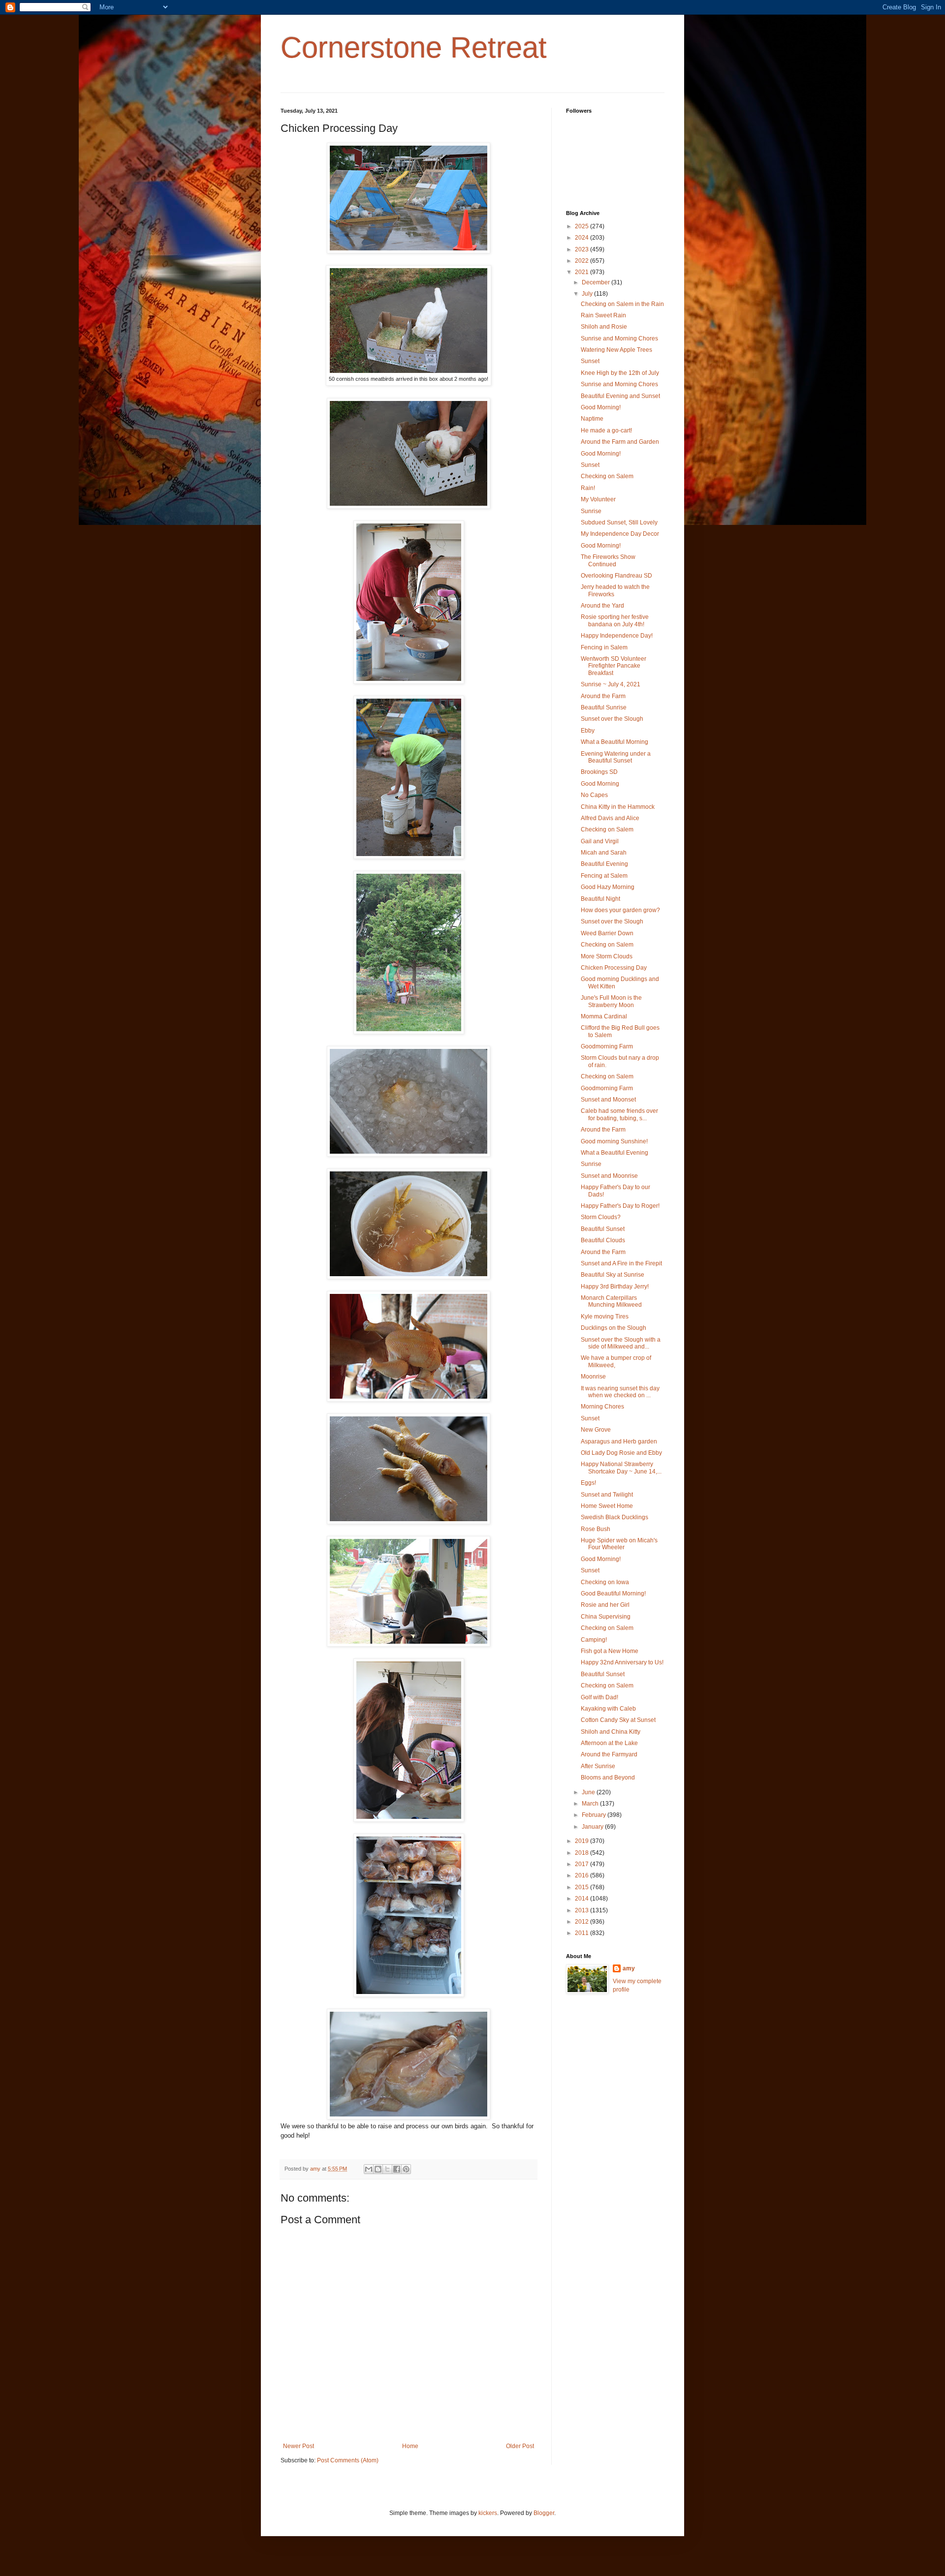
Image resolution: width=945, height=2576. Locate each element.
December (597, 282)
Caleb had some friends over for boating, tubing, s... (619, 1114)
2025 (583, 226)
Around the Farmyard (609, 1754)
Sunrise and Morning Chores (619, 338)
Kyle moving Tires (605, 1317)
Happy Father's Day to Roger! (620, 1206)
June (589, 1792)
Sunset (590, 361)
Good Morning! (601, 407)
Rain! (588, 488)
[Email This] (369, 2169)
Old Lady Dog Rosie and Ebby (621, 1453)
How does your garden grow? (620, 910)
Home (410, 2446)
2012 (583, 1922)
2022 (583, 261)
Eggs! (588, 1483)
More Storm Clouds (607, 956)
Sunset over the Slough (612, 719)
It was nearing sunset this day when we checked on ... (620, 1392)
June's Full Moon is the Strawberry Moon (611, 1001)
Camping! (594, 1640)
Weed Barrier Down (607, 933)
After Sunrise (598, 1766)
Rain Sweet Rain (603, 315)
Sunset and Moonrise (609, 1176)
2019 (583, 1841)
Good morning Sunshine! (614, 1141)
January (593, 1827)
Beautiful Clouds (603, 1240)
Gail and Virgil (600, 841)
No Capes (594, 795)
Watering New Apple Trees (616, 350)
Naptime (592, 419)
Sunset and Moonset (608, 1100)
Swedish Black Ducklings (614, 1517)
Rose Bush (596, 1529)
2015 (583, 1887)
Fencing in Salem (604, 647)
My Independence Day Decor (620, 534)
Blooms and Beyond (608, 1778)
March (591, 1804)
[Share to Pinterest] (406, 2169)
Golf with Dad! (599, 1697)
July (588, 294)
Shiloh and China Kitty (611, 1732)
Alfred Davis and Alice (610, 818)
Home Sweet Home (607, 1506)
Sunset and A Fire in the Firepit (621, 1263)
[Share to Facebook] (397, 2169)
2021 (583, 272)
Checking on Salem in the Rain (622, 304)
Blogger (544, 2513)
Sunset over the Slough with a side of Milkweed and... (621, 1343)
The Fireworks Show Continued (608, 560)
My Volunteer (598, 499)
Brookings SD (599, 772)
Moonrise (593, 1377)
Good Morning (600, 784)
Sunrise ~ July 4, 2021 (611, 684)
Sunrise (591, 511)
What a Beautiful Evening (614, 1153)
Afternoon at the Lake (609, 1743)
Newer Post (299, 2446)
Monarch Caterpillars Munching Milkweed (611, 1301)
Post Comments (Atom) (348, 2460)
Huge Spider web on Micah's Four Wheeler (619, 1544)
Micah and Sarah (604, 853)
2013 (583, 1910)
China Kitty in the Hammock (618, 807)
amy (629, 1968)
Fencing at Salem (604, 876)
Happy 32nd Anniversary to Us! (622, 1662)
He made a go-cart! (606, 430)
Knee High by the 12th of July (620, 373)
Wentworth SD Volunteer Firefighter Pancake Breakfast (614, 666)
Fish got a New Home (610, 1651)
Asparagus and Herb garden (619, 1441)
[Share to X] (387, 2169)
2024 (583, 238)
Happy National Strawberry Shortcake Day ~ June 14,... (621, 1468)
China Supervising (606, 1617)
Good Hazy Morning (608, 887)
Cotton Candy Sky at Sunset (618, 1720)
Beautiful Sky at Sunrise (613, 1275)
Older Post (520, 2446)
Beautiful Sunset (603, 1229)
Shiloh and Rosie (604, 327)
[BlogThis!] (378, 2169)
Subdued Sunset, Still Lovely (619, 522)
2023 (583, 249)
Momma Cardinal (604, 1016)
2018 (583, 1853)
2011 (583, 1933)
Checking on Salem (607, 476)
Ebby (588, 731)
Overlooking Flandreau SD (616, 576)
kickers (488, 2513)
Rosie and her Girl (605, 1605)
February (595, 1815)
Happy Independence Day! (617, 636)
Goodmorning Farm (607, 1046)
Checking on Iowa (605, 1582)
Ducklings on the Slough (614, 1328)
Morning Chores (602, 1407)
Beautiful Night (600, 899)
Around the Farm (603, 696)
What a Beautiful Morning (614, 742)
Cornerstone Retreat (414, 47)
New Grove (596, 1430)
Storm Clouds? (601, 1217)
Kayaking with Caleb (608, 1709)
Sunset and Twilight (607, 1495)
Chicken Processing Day (614, 968)
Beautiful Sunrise (604, 707)
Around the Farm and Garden (620, 442)
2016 (583, 1875)
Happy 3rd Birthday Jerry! (615, 1287)
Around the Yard (602, 606)
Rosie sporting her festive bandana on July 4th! (615, 620)
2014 (583, 1899)
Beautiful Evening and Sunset (620, 396)
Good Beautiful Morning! (613, 1594)
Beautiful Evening (604, 864)
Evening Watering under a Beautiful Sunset (616, 757)
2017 (583, 1864)
